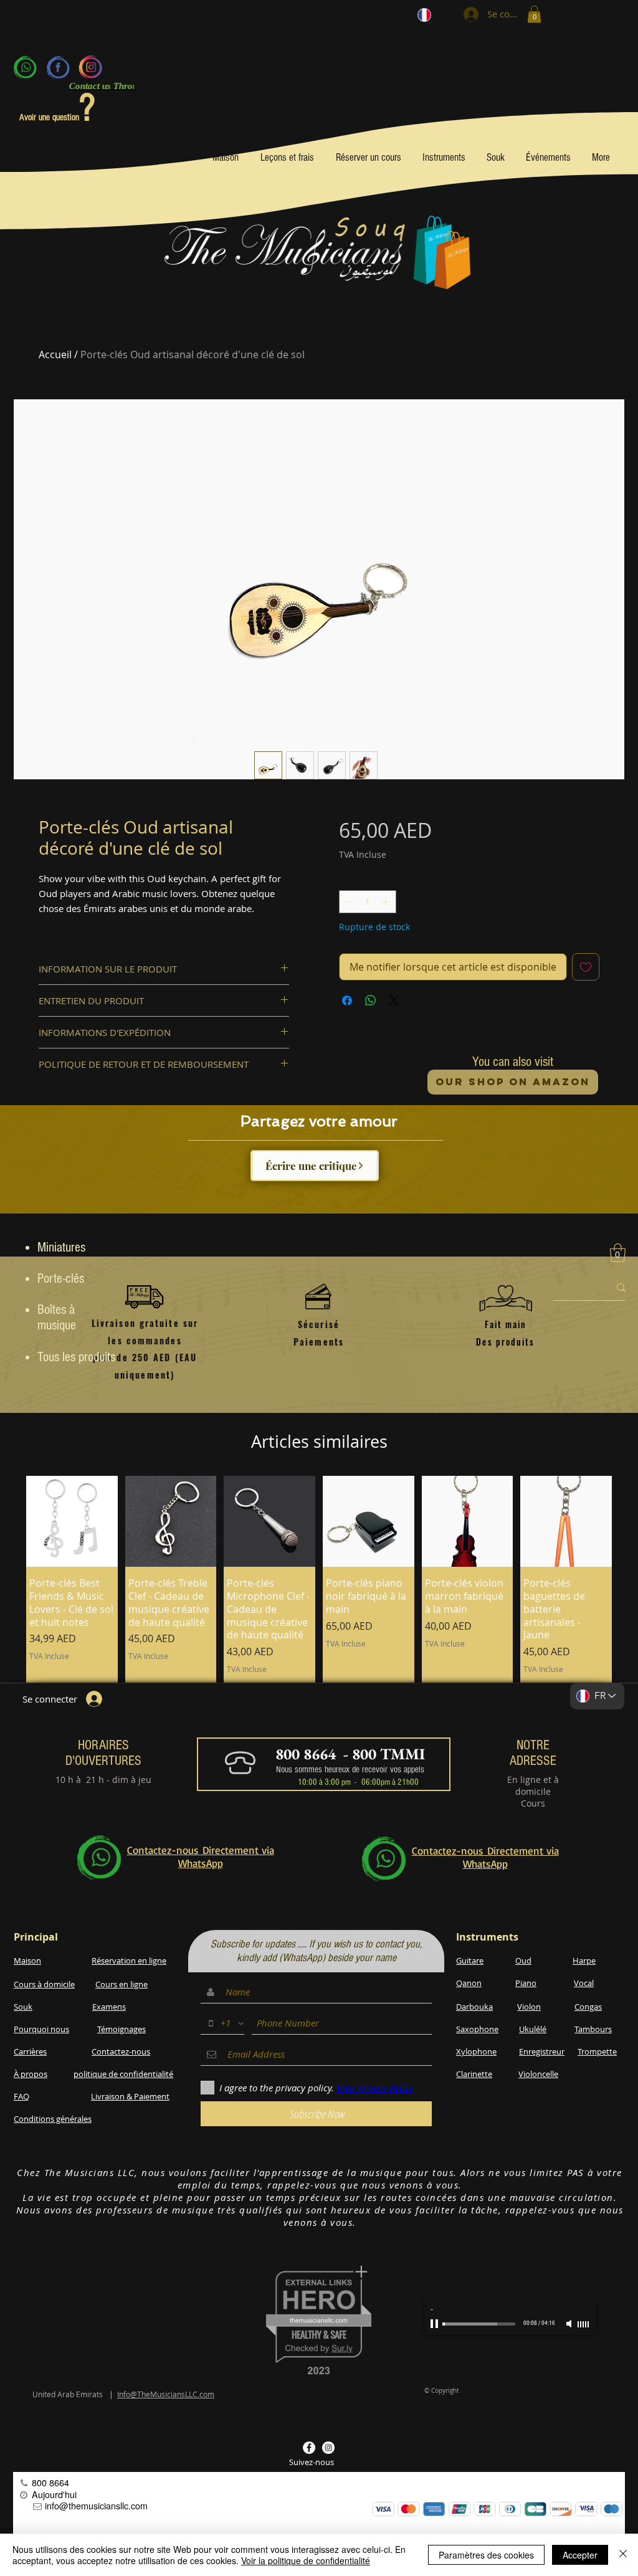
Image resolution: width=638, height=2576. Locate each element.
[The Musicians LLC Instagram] (328, 2448)
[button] (534, 14)
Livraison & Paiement (130, 2096)
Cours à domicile (44, 1984)
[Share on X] (394, 1000)
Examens (109, 2007)
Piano (526, 1983)
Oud (523, 1961)
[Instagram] (90, 67)
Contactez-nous (121, 2051)
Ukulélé (533, 2029)
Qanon (469, 1983)
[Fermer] (623, 2555)
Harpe (584, 1961)
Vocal (584, 1983)
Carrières (30, 2051)
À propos (31, 2074)
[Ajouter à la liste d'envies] (586, 967)
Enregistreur (542, 2051)
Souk (23, 2007)
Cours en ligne (121, 1984)
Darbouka (474, 2007)
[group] (319, 1607)
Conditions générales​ (53, 2119)
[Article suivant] (631, 1607)
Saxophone (477, 2029)
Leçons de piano (358, 1703)
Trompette (597, 2051)
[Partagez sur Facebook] (347, 1000)
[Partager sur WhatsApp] (371, 1000)
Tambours (593, 2029)
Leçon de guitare (270, 1703)
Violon (529, 2007)
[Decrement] (349, 902)
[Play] (436, 2324)
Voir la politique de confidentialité (306, 2560)
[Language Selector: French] (432, 15)
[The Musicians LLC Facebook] (309, 2448)
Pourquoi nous (41, 2029)
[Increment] (387, 902)
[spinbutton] (368, 902)
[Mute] (570, 2324)
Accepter (580, 2555)
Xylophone (476, 2051)
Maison (27, 1961)
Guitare (470, 1961)
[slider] (584, 2324)
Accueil (55, 354)
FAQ (21, 2096)
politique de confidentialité (123, 2074)
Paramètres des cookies (486, 2555)
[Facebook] (58, 67)
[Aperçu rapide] (72, 1522)
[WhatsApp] (26, 67)
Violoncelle (538, 2074)
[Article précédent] (7, 1607)
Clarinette (474, 2074)
